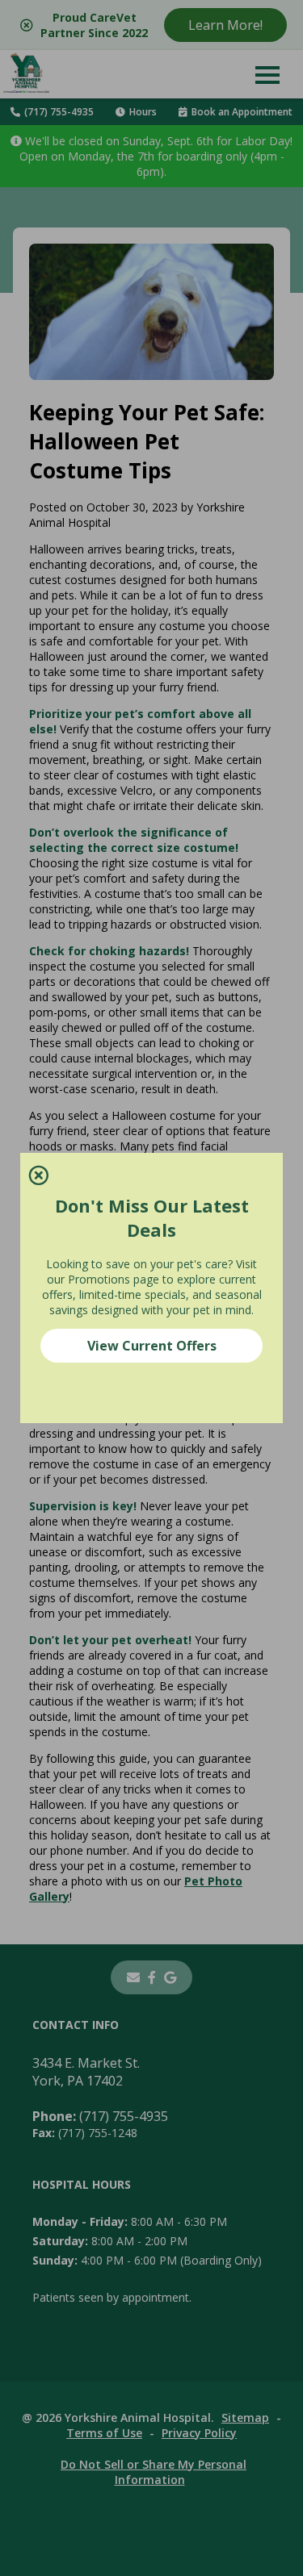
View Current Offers (152, 1346)
